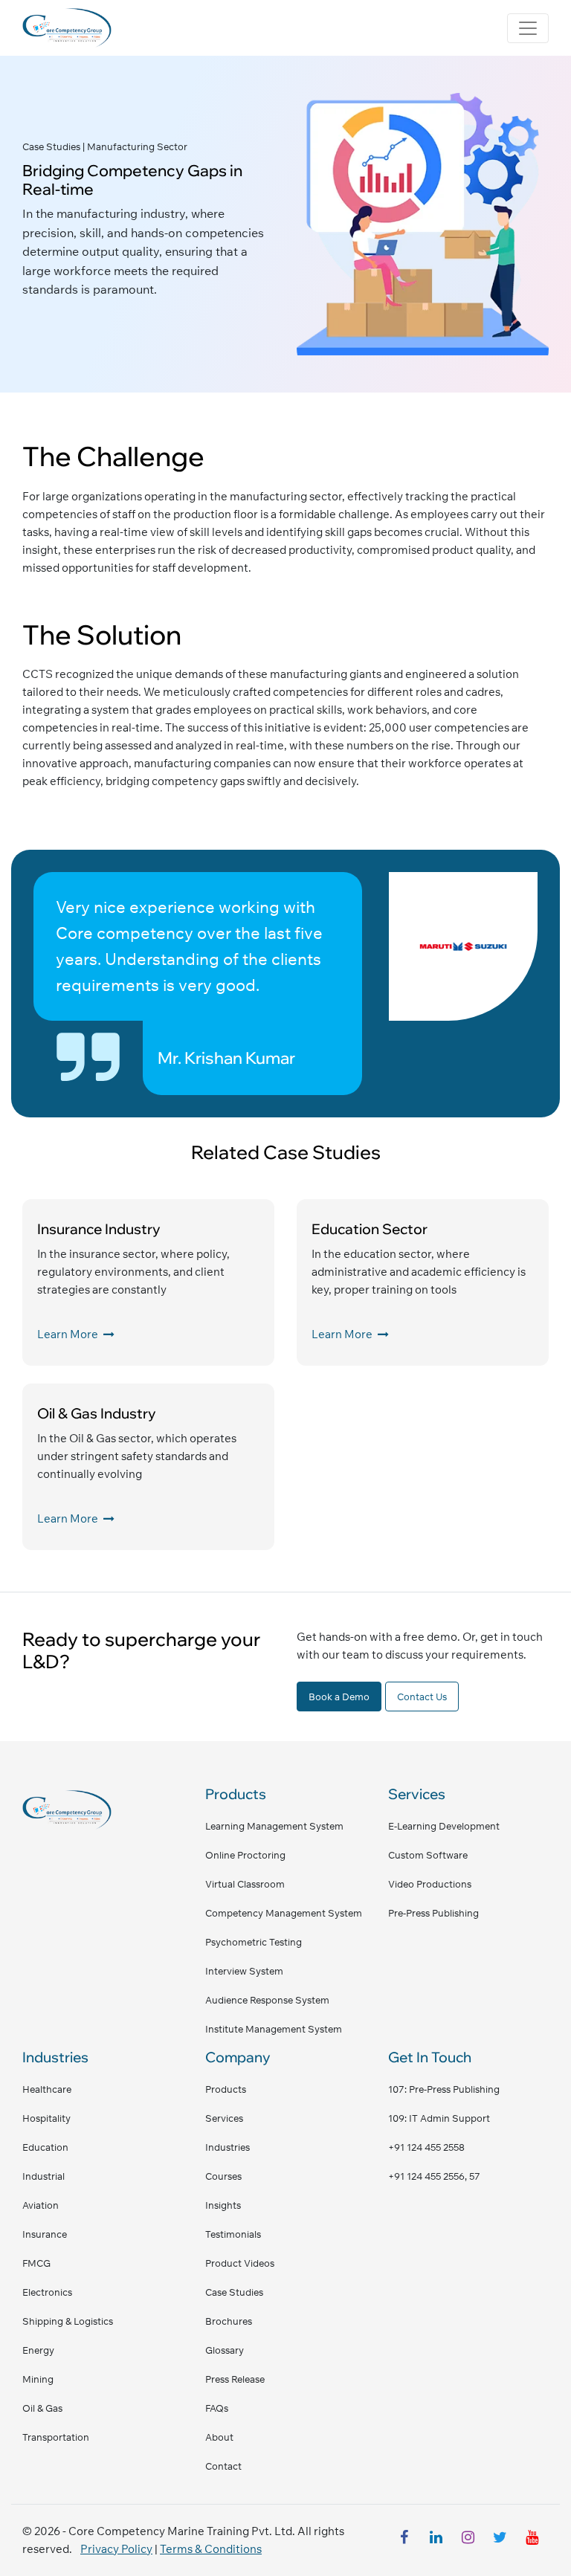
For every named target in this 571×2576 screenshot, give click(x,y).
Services (224, 2118)
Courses (223, 2176)
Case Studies (234, 2292)
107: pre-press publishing (444, 2089)
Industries (228, 2147)
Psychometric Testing (254, 1942)
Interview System (244, 1971)
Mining (38, 2379)
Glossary (225, 2350)
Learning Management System (274, 1826)
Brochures (229, 2321)
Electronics (47, 2292)
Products (226, 2089)
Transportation (56, 2437)
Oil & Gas (42, 2408)
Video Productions (430, 1884)
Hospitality (46, 2118)
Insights (223, 2205)
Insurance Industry (99, 1229)
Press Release (235, 2379)
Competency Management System (284, 1913)
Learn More (69, 1334)
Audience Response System (267, 2000)
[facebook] (404, 2540)
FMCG (36, 2263)
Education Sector (370, 1229)
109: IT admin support (439, 2118)
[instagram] (468, 2540)
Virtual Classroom (245, 1884)
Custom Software (428, 1855)
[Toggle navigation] (528, 28)
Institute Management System (274, 2029)
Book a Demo (339, 1697)
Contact (223, 2466)
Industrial (43, 2176)
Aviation (41, 2205)
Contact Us (422, 1697)
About (219, 2437)
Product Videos (240, 2263)
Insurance (45, 2234)
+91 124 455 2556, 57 (434, 2176)
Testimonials (233, 2234)
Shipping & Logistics (68, 2321)
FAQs (217, 2408)
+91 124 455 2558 (426, 2147)
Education (45, 2147)
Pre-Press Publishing (433, 1913)
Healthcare (47, 2089)
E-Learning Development (444, 1826)
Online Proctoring (245, 1855)
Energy (38, 2350)
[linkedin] (436, 2540)
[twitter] (500, 2540)
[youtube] (532, 2540)
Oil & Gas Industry (97, 1413)
